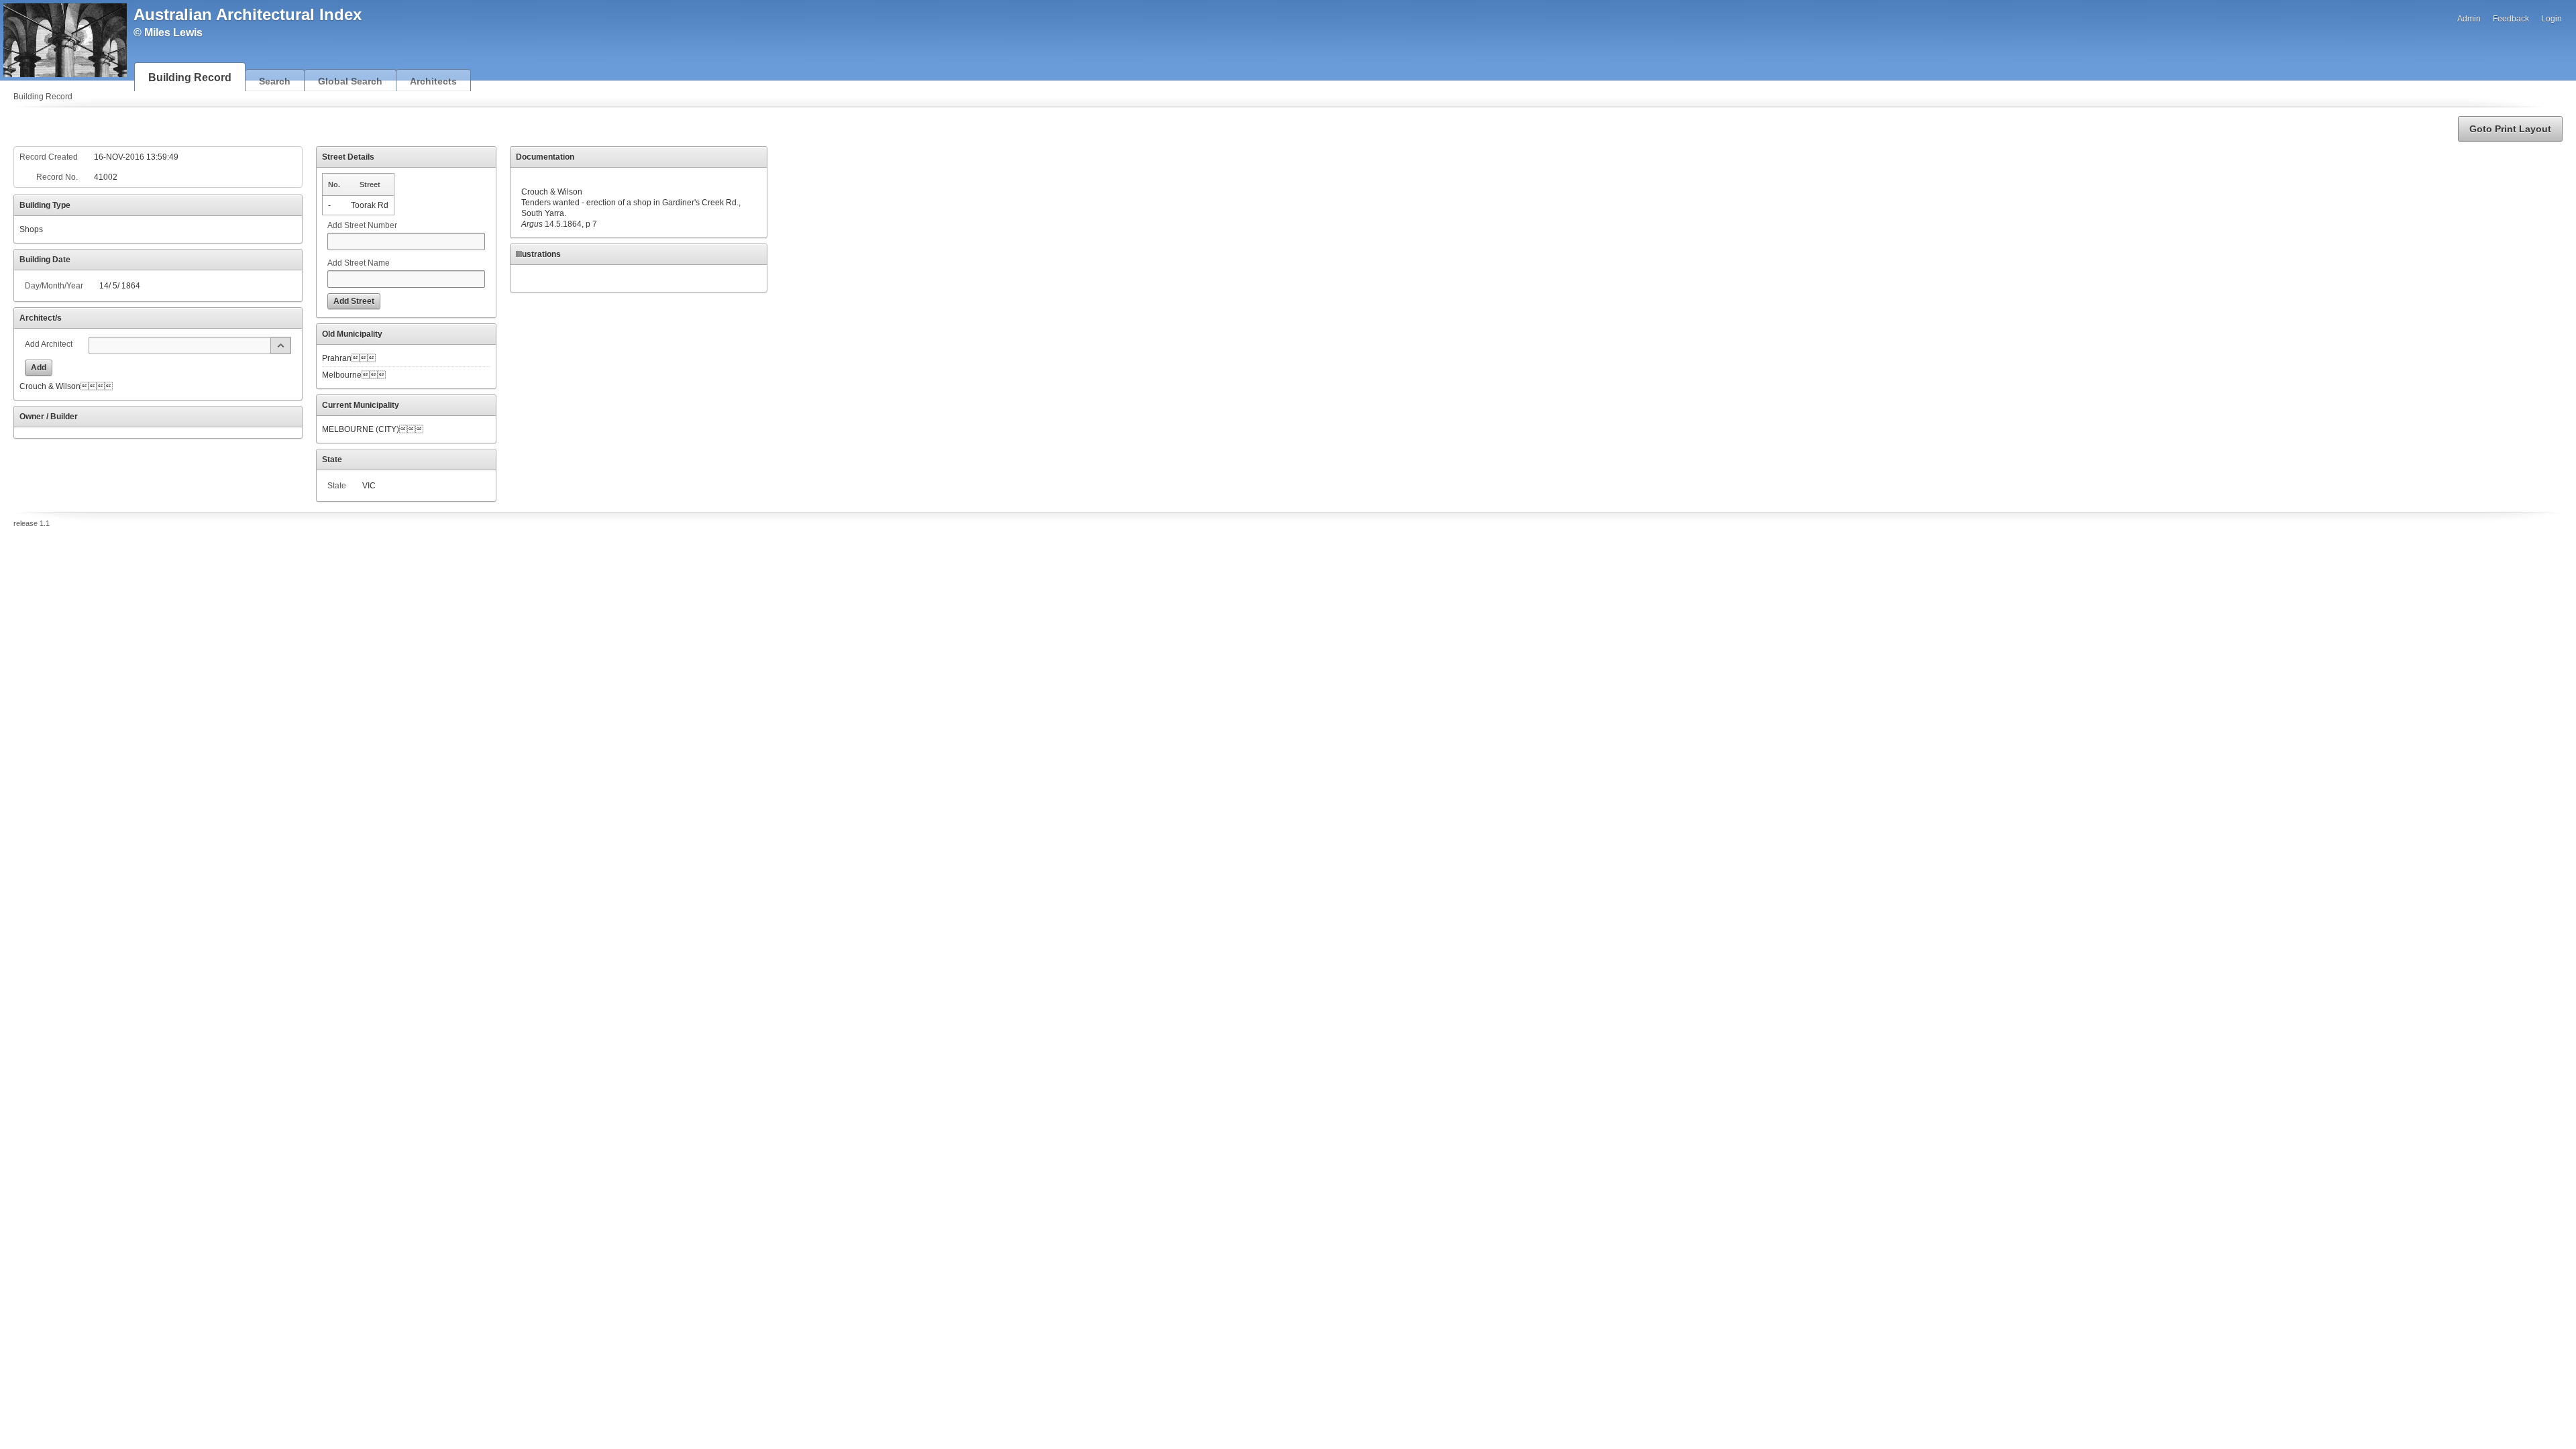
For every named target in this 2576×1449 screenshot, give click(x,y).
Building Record (190, 77)
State (337, 486)
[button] (2510, 129)
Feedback (2511, 19)
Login (2552, 19)
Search (275, 81)
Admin (2469, 19)
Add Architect (49, 344)
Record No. (57, 177)
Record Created (49, 157)
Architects (433, 81)
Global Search (350, 81)
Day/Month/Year (54, 286)
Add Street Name (359, 263)
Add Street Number (362, 225)
